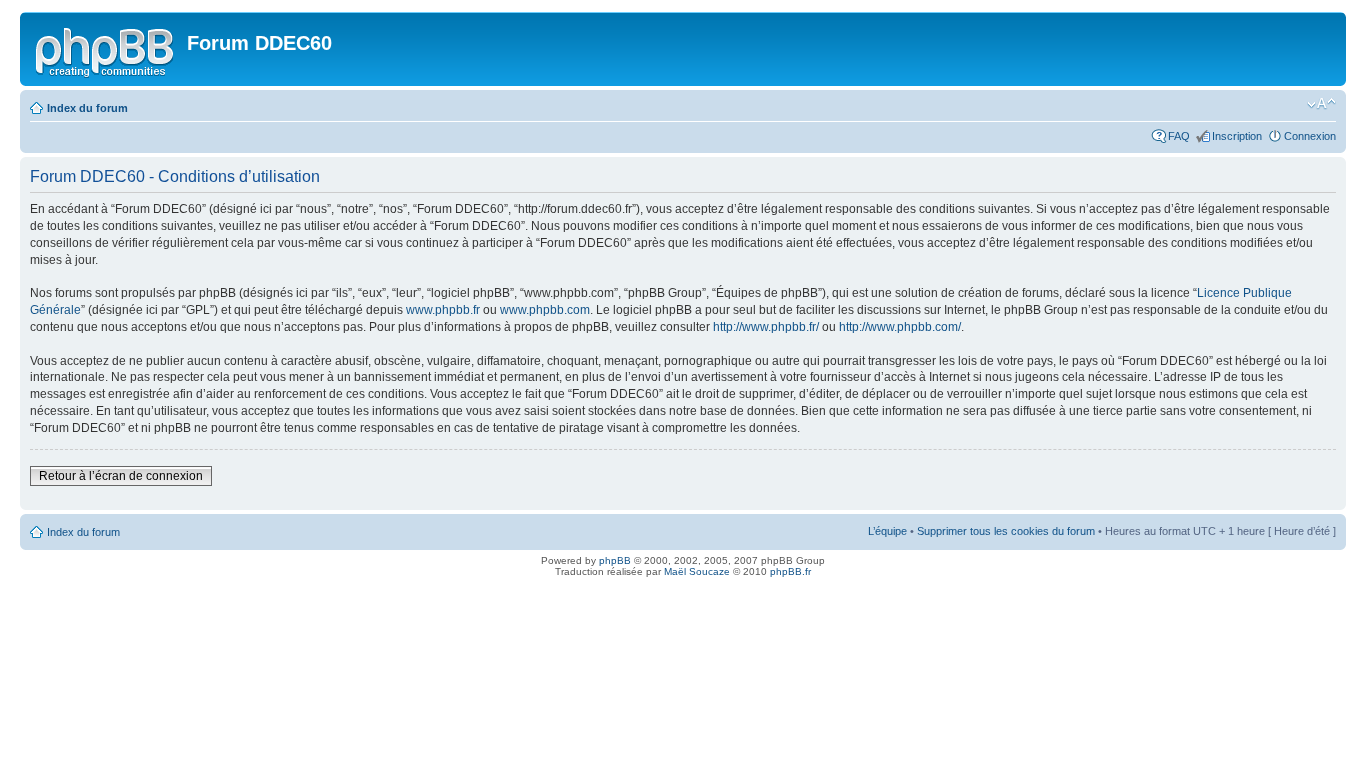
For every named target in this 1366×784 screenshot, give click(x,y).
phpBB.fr (790, 571)
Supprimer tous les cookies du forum (1006, 531)
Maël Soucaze (697, 571)
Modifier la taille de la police (1321, 104)
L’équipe (887, 531)
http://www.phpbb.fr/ (766, 327)
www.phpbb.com (545, 310)
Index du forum (87, 108)
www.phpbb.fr (443, 310)
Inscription (1237, 136)
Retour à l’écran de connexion (121, 476)
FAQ (1179, 136)
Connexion (1310, 136)
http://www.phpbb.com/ (900, 327)
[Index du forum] (106, 49)
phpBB (615, 560)
